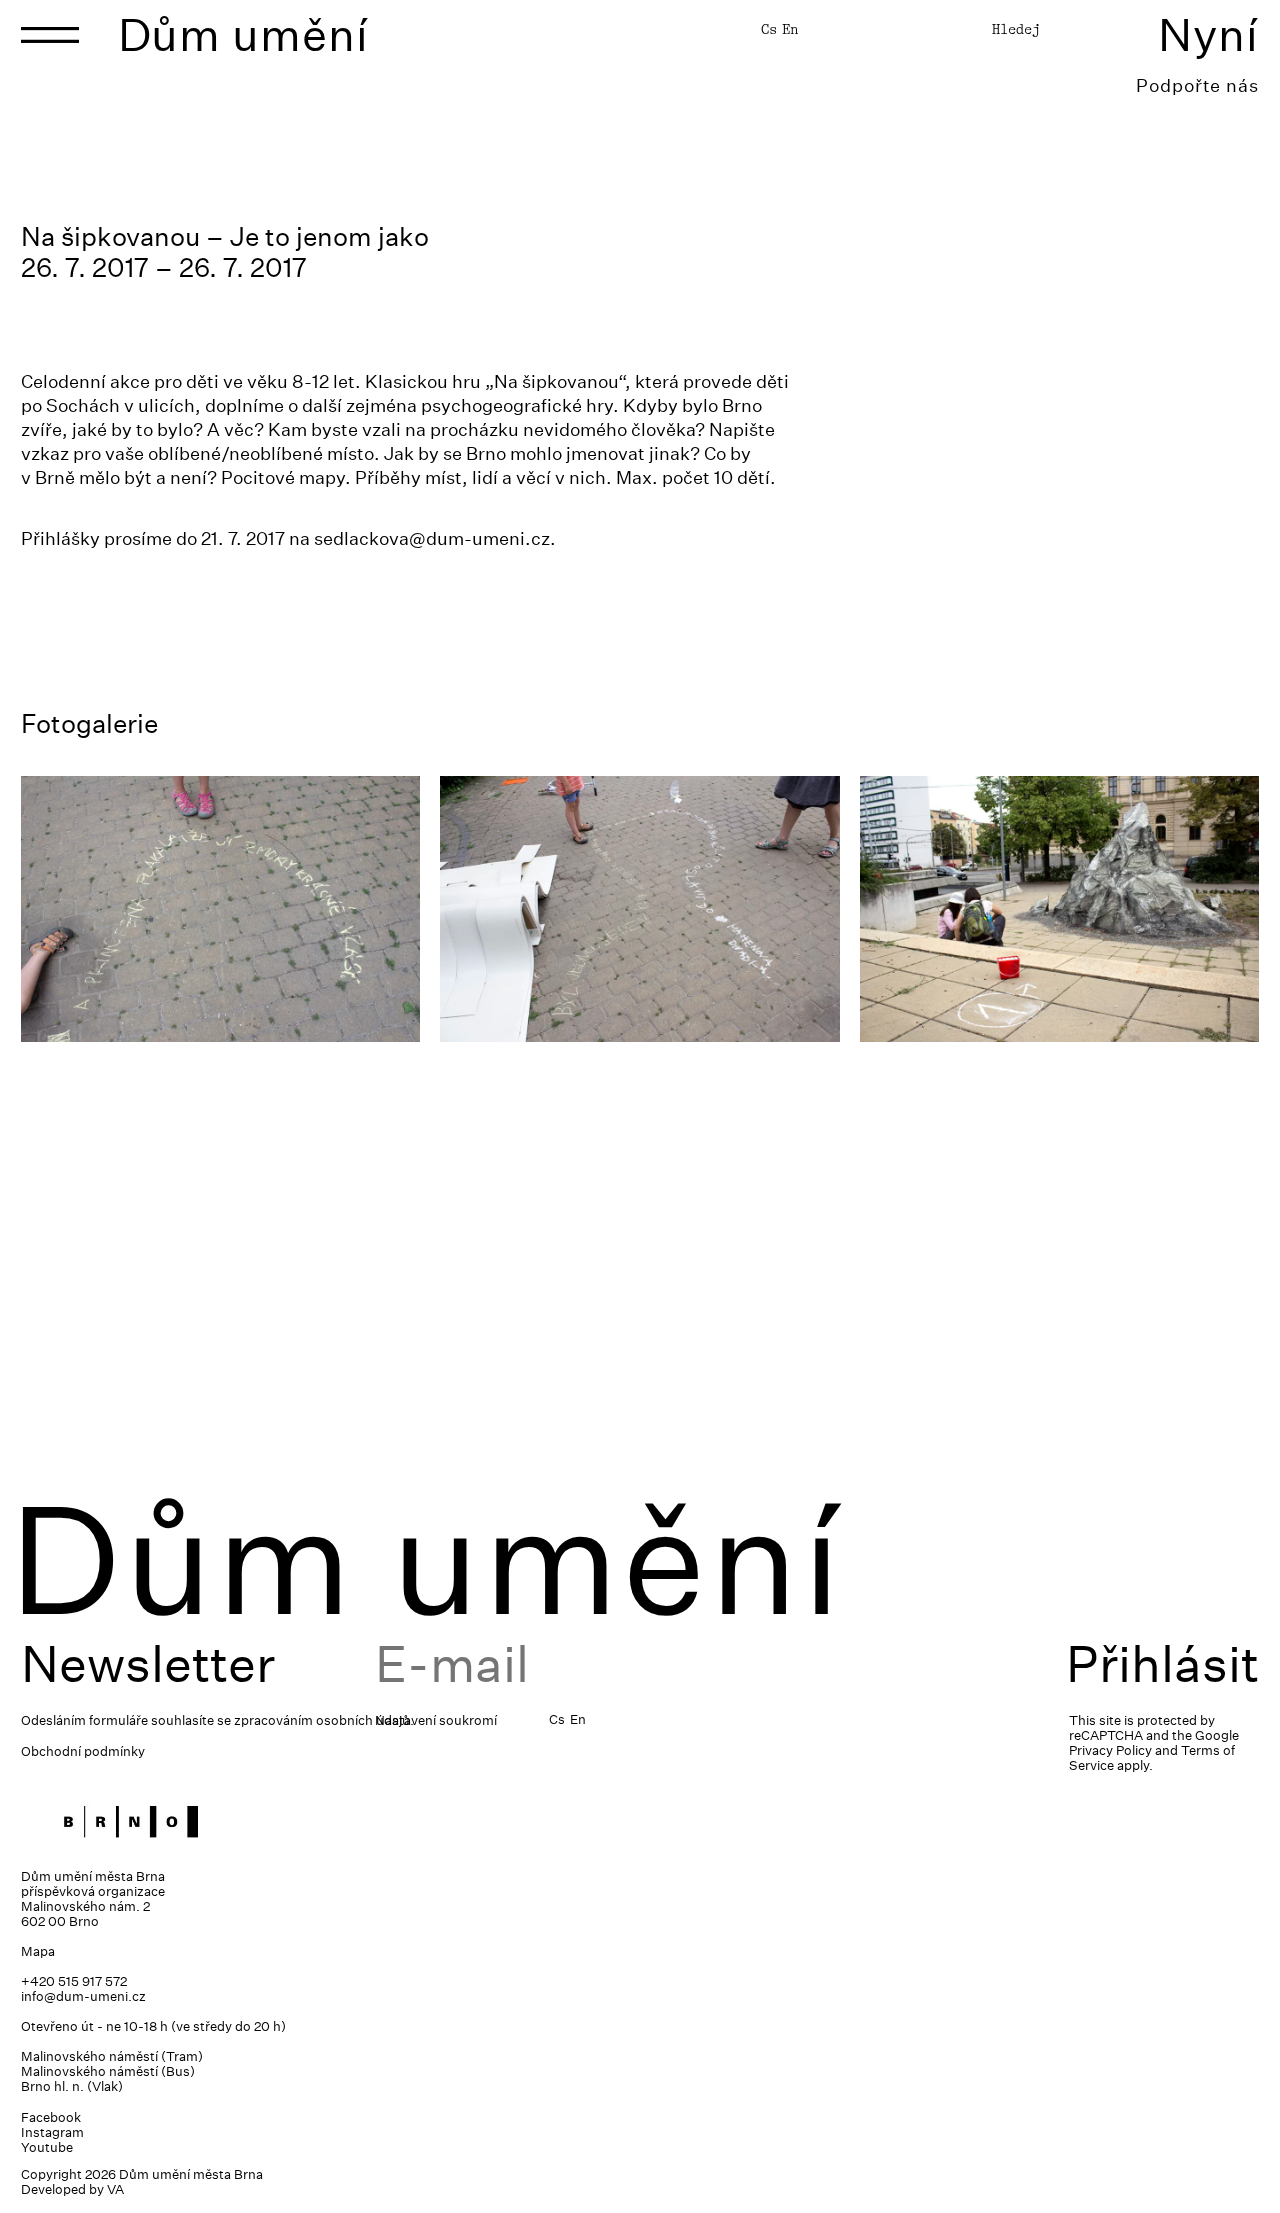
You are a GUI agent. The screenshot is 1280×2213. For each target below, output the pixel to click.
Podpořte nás (1197, 85)
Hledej (1016, 29)
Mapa (38, 1951)
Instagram (52, 2132)
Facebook (51, 2117)
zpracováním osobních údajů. (324, 1720)
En (790, 29)
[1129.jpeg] (639, 909)
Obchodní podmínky (83, 1751)
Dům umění (243, 34)
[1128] (1059, 909)
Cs (769, 29)
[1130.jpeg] (220, 909)
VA (115, 2189)
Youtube (47, 2147)
